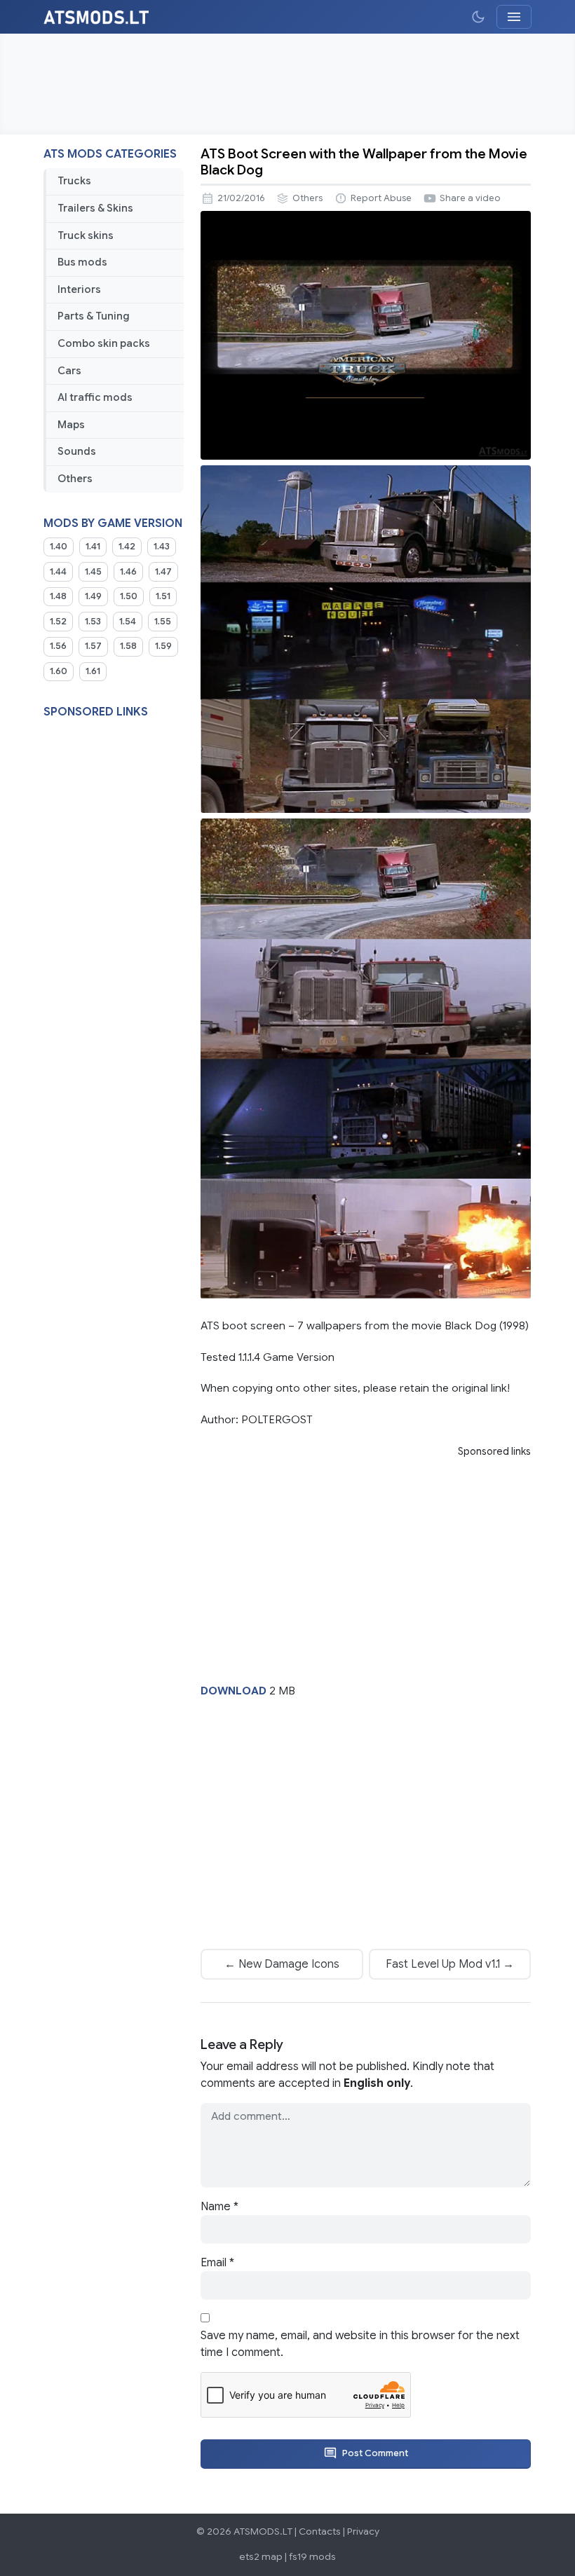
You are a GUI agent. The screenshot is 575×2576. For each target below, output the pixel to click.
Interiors (79, 289)
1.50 (129, 596)
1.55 (163, 622)
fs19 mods (312, 2557)
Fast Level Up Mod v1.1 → (450, 1964)
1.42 (127, 547)
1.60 (59, 671)
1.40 (59, 547)
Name (219, 2207)
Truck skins (86, 235)
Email (217, 2263)
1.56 (58, 646)
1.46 (128, 572)
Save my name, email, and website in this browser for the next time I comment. (360, 2344)
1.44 (58, 572)
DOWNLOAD (234, 1691)
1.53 (93, 622)
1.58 (128, 646)
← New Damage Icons (282, 1964)
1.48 (58, 596)
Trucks (74, 181)
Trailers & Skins (95, 208)
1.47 (163, 572)
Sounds (77, 451)
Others (75, 479)
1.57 (93, 646)
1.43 (162, 547)
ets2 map (261, 2557)
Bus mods (82, 262)
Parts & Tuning (94, 316)
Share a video (470, 198)
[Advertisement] (287, 84)
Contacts (320, 2532)
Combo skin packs (104, 343)
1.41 (93, 547)
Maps (71, 425)
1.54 (128, 622)
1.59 (163, 646)
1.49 (93, 596)
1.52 (58, 622)
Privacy (363, 2532)
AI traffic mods (95, 397)
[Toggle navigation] (514, 17)
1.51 (163, 596)
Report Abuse (381, 198)
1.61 (93, 671)
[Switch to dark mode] (478, 17)
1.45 (93, 572)
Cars (69, 371)
